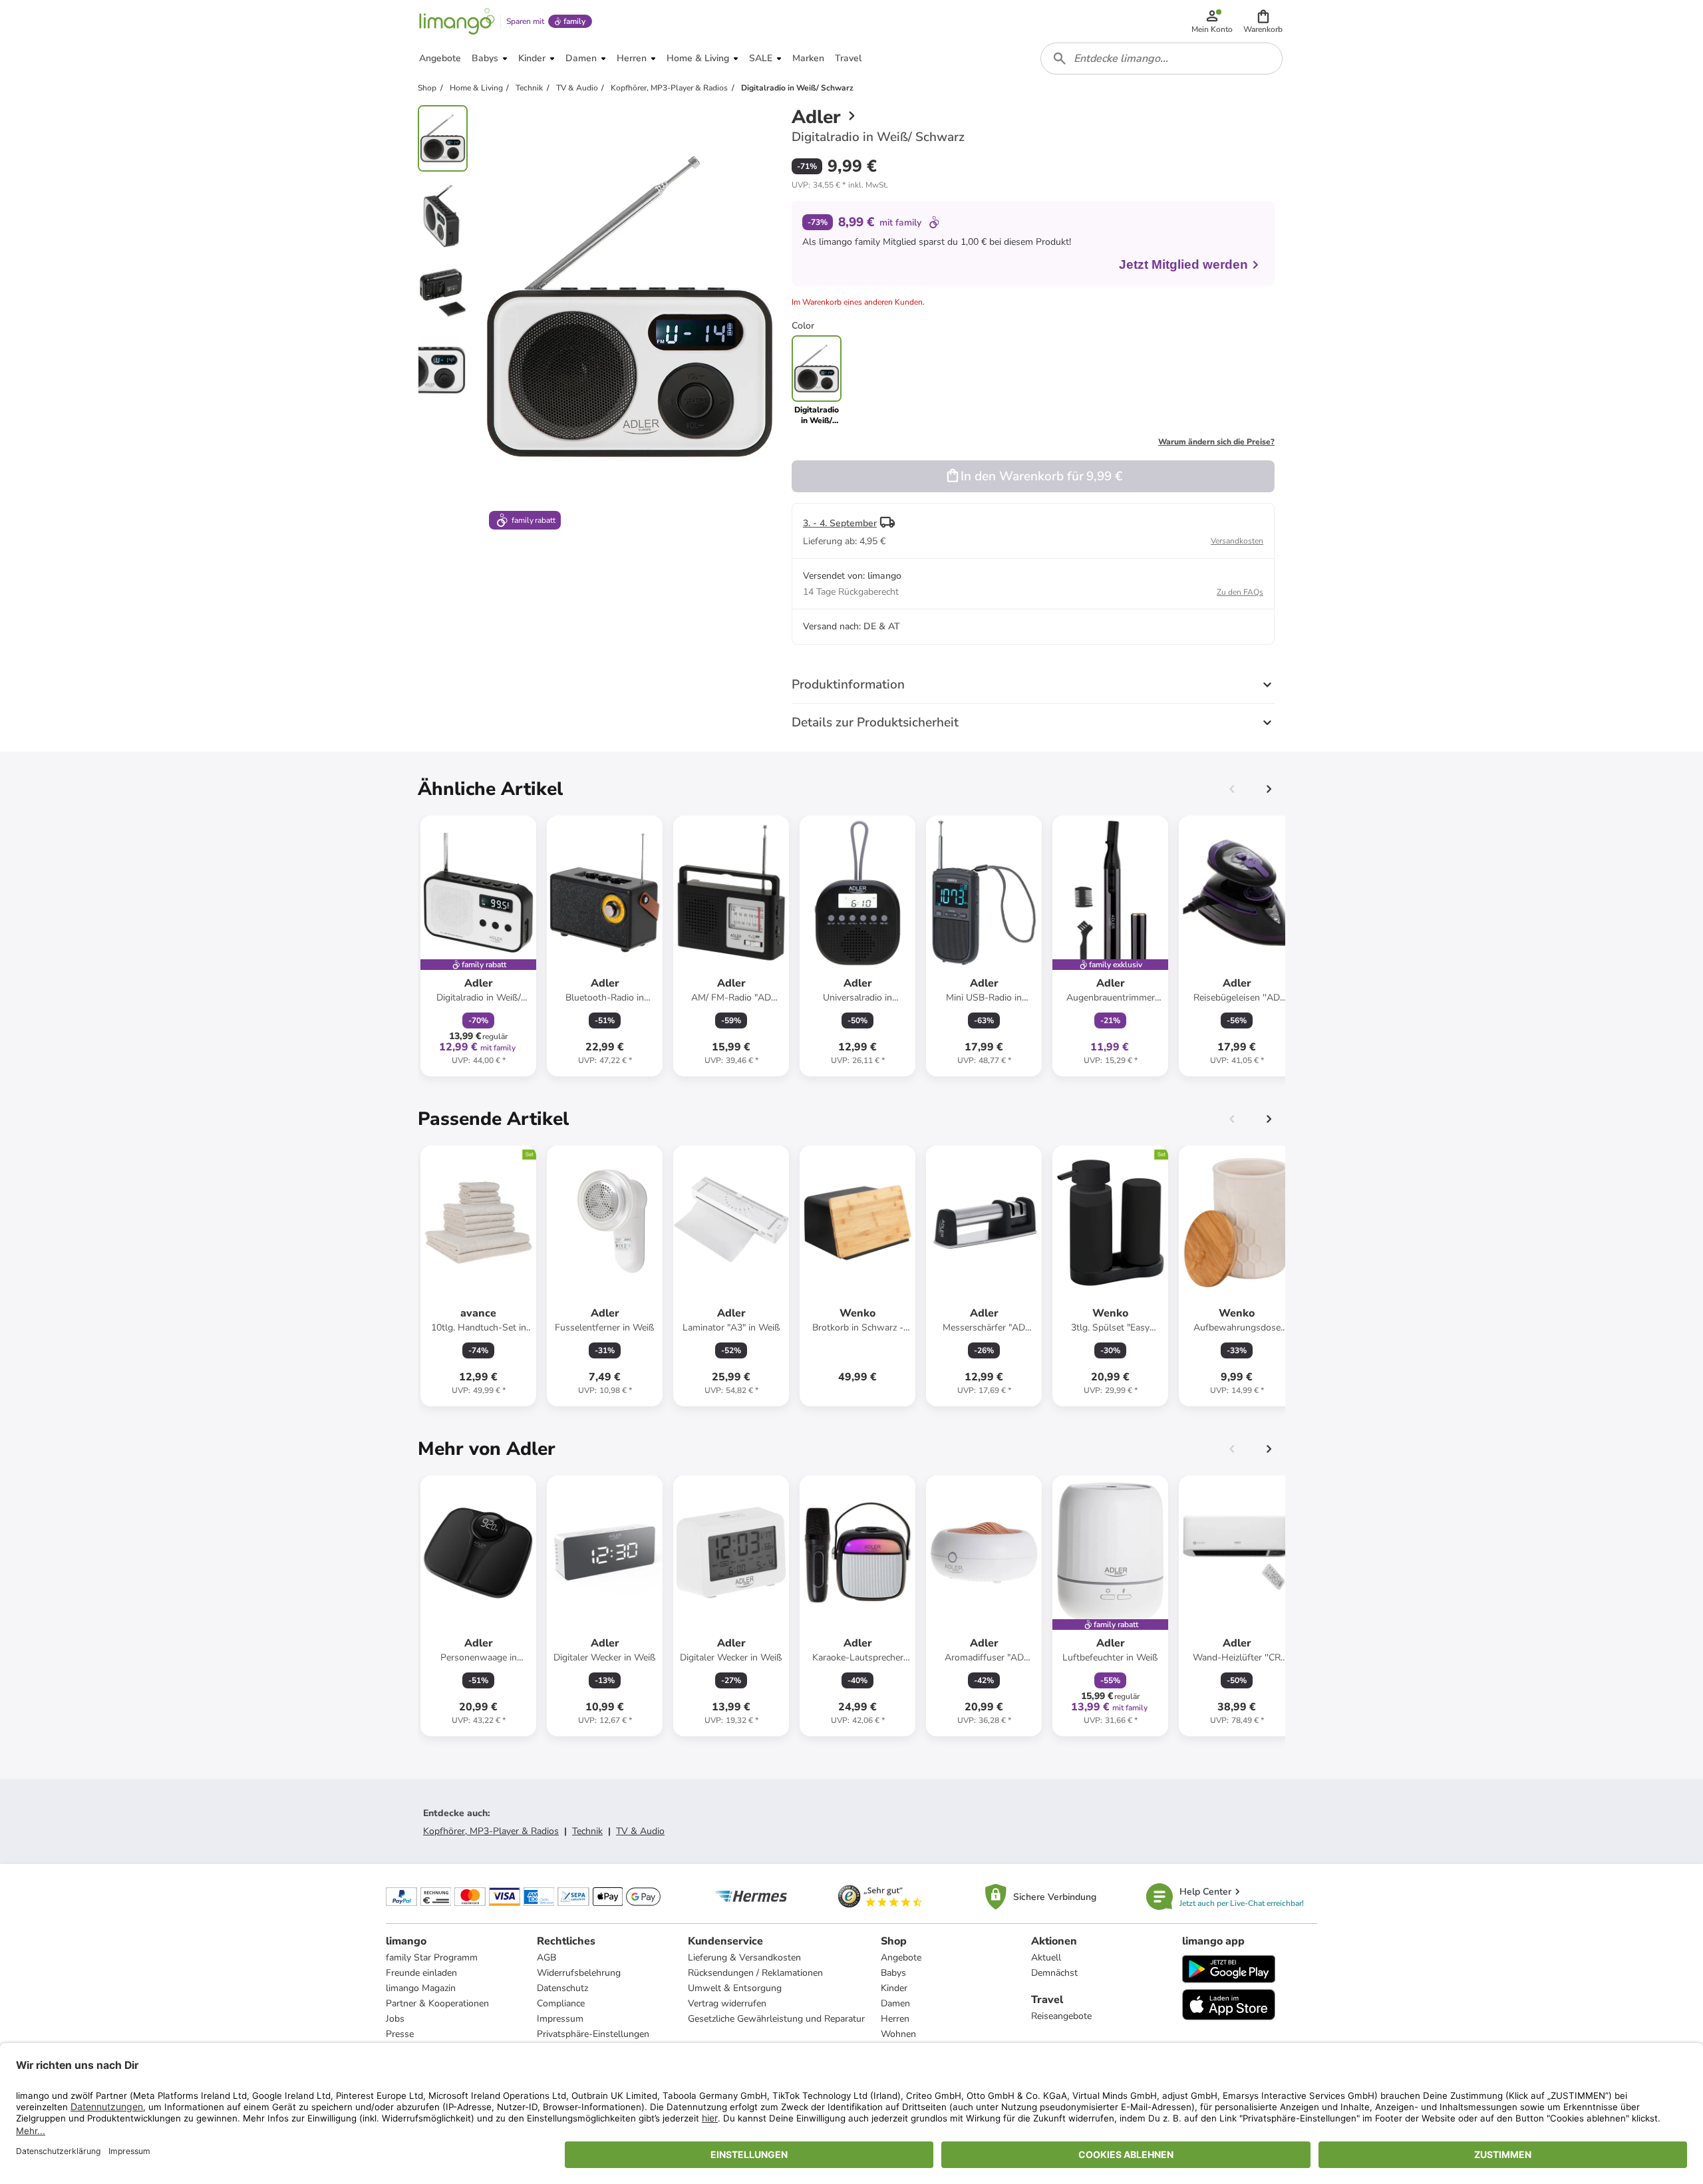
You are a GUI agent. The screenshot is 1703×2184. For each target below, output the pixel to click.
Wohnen (898, 2034)
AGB (546, 1957)
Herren (895, 2019)
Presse (400, 2034)
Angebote (901, 1957)
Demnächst (1054, 1973)
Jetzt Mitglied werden (1183, 264)
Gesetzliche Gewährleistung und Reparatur (776, 2019)
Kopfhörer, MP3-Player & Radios (491, 1831)
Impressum (560, 2019)
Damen (895, 2003)
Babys (893, 1973)
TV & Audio (640, 1831)
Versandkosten (1237, 541)
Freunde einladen (421, 1973)
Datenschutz (562, 1988)
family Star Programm (432, 1957)
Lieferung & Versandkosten (744, 1957)
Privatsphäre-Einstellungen (593, 2034)
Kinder (894, 1988)
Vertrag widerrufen (727, 2003)
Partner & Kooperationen (437, 2003)
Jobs (395, 2019)
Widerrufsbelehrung (579, 1973)
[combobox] (1161, 59)
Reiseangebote (1061, 2016)
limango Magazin (421, 1988)
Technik (587, 1831)
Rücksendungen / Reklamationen (755, 1973)
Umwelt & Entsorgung (735, 1988)
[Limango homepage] (457, 21)
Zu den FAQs (1240, 592)
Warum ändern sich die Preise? (1216, 442)
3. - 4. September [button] (840, 523)
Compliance (561, 2003)
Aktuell (1046, 1957)
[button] (1263, 21)
